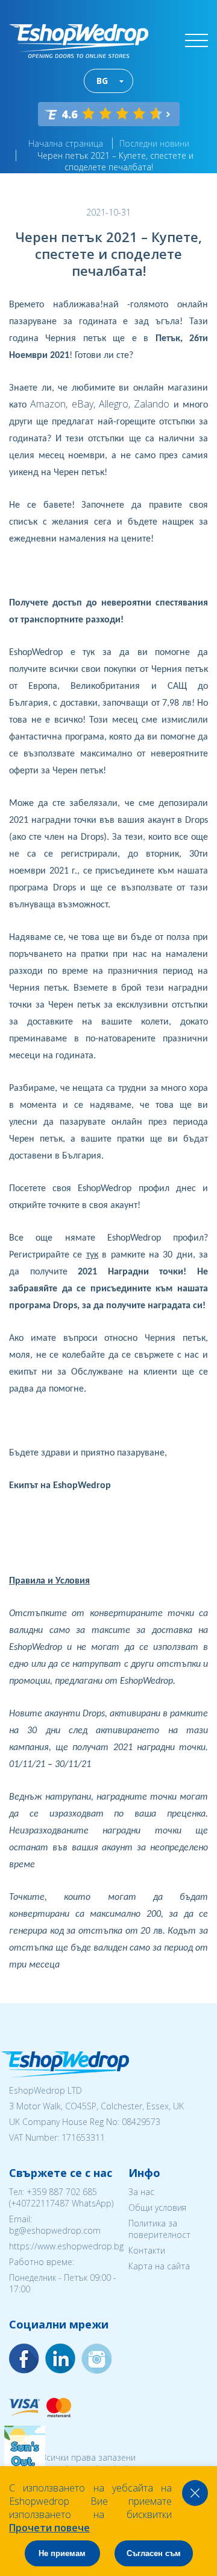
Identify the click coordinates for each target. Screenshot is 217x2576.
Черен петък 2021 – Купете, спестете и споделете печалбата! (115, 161)
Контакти (147, 2250)
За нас (141, 2192)
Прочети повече (49, 2528)
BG (102, 81)
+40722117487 (40, 2203)
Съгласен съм (154, 2553)
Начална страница (66, 143)
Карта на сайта (159, 2266)
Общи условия (157, 2207)
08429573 (141, 2122)
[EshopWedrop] (79, 41)
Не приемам (62, 2553)
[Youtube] (96, 2359)
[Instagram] (60, 2359)
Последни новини (154, 143)
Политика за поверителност (159, 2229)
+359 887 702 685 (62, 2192)
